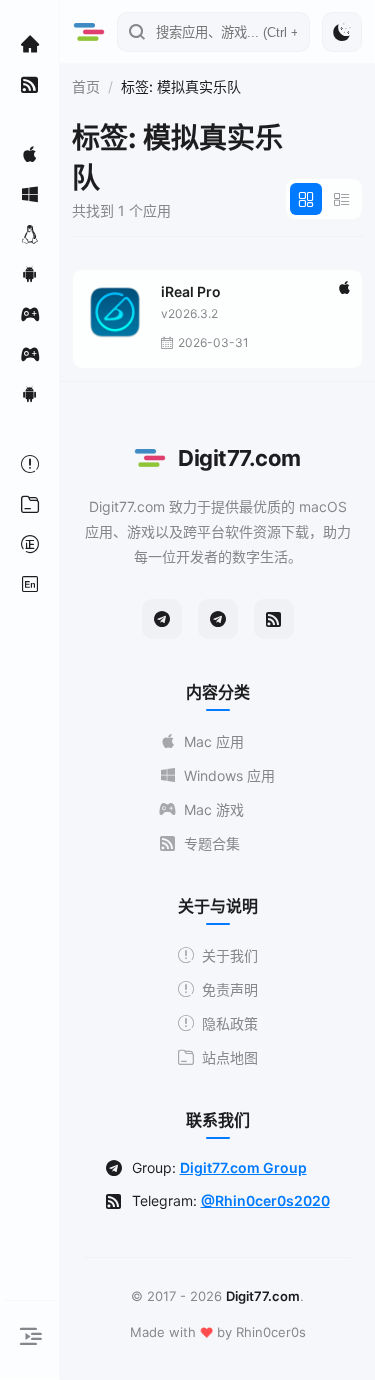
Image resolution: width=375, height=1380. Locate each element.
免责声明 (230, 989)
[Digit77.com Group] (218, 619)
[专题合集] (30, 84)
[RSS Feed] (274, 619)
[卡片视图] (306, 199)
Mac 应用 (214, 741)
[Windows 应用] (30, 194)
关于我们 (230, 955)
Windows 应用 (229, 775)
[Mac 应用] (30, 154)
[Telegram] (162, 619)
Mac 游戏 (214, 809)
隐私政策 (230, 1023)
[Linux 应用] (30, 234)
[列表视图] (342, 199)
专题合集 (212, 843)
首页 (86, 86)
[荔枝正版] (30, 544)
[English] (30, 584)
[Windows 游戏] (30, 354)
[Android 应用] (30, 274)
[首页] (30, 44)
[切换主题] (342, 32)
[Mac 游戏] (30, 314)
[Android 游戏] (30, 394)
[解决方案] (30, 464)
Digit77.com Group (243, 1167)
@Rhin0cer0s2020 (265, 1200)
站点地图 (230, 1057)
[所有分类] (30, 504)
